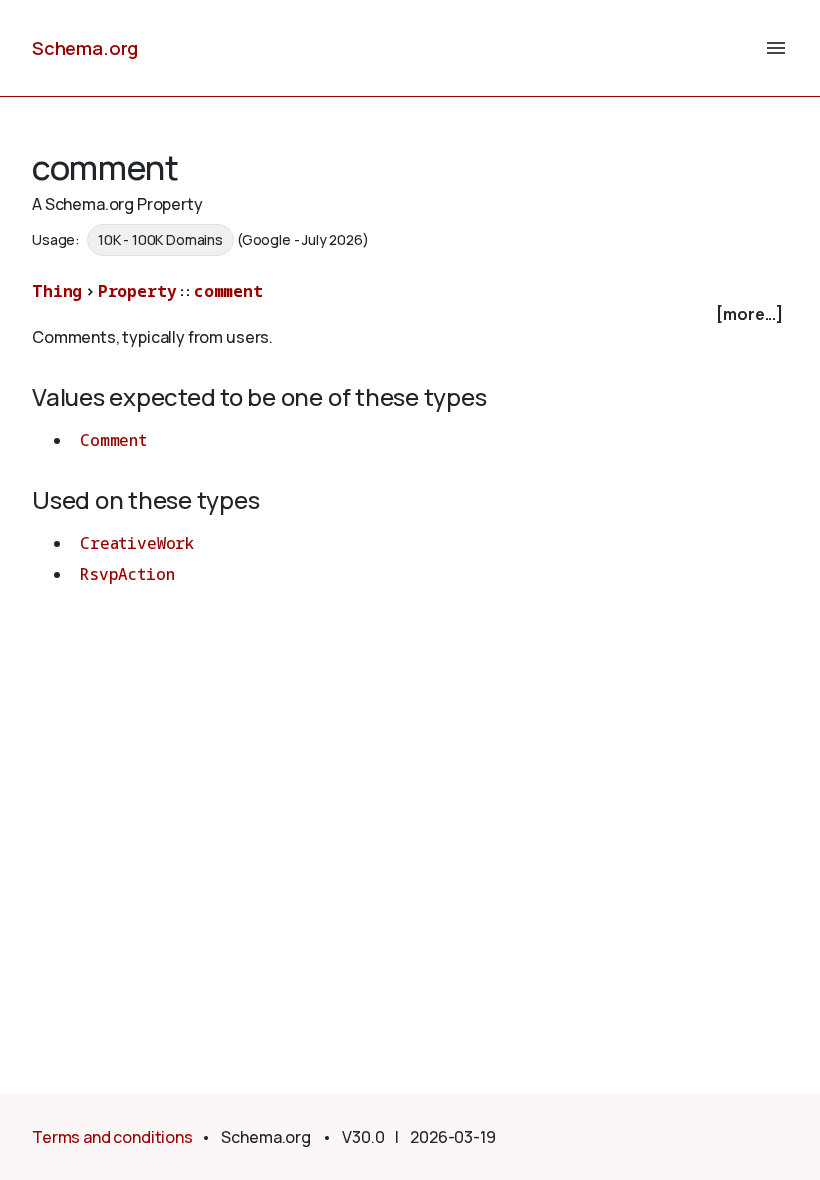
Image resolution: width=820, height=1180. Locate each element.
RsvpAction (127, 574)
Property (137, 291)
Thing (57, 291)
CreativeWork (137, 543)
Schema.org (85, 48)
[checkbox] (410, 314)
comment (228, 291)
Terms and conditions (112, 1137)
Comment (113, 440)
